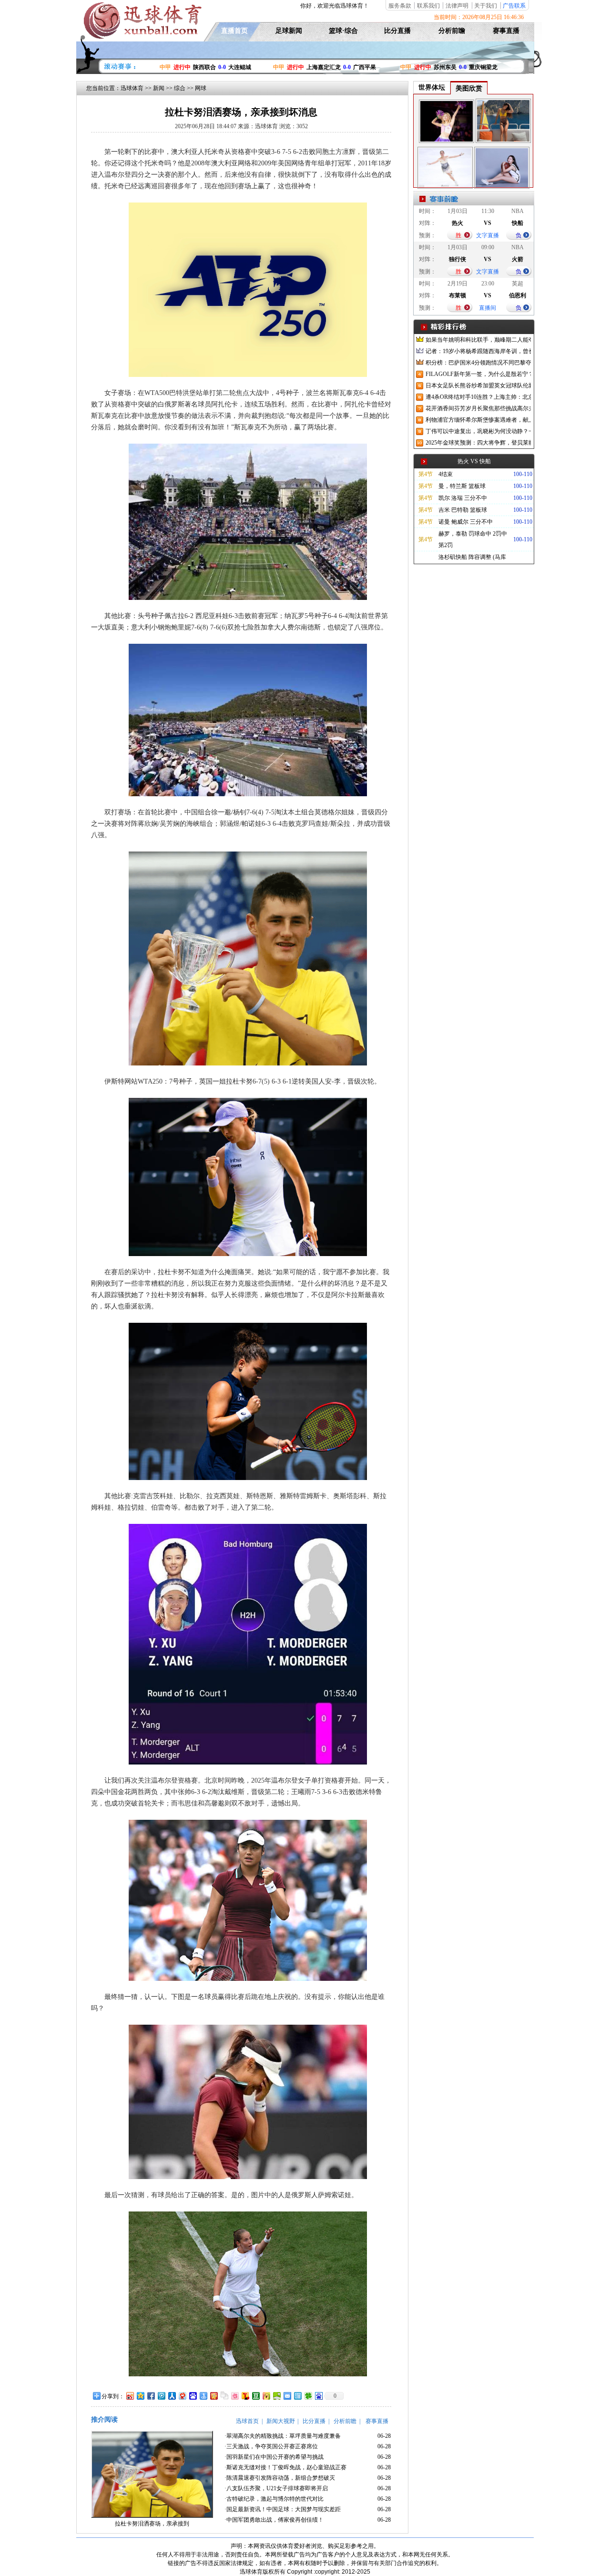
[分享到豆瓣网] (255, 2396)
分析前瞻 (452, 31)
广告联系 (514, 6)
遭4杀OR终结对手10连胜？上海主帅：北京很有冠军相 (478, 397)
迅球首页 (247, 2421)
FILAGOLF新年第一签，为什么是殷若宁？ (478, 374)
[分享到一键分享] (203, 2396)
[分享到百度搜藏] (193, 2396)
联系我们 (428, 6)
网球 (201, 88)
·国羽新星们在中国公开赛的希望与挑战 (274, 2457)
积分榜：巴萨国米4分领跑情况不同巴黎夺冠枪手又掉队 (478, 363)
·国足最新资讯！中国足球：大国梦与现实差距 (283, 2509)
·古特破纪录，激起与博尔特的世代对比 (274, 2499)
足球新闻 (289, 31)
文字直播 (488, 235)
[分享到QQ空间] (140, 2396)
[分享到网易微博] (182, 2396)
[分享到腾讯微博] (161, 2396)
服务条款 (400, 6)
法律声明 (457, 6)
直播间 (488, 308)
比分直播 (397, 31)
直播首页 (234, 31)
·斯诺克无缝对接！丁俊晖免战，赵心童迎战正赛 (285, 2467)
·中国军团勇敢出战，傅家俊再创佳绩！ (274, 2520)
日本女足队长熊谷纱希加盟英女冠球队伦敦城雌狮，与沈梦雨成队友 (478, 385)
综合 (180, 88)
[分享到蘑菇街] (266, 2396)
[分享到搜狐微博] (245, 2396)
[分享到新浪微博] (130, 2396)
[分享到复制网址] (224, 2396)
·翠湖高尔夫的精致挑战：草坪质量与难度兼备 (283, 2436)
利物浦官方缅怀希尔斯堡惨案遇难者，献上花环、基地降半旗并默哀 (478, 420)
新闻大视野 (281, 2421)
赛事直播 (506, 31)
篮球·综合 (343, 31)
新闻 (159, 88)
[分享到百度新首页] (318, 2396)
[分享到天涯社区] (297, 2396)
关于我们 (486, 6)
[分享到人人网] (172, 2396)
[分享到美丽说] (234, 2396)
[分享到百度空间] (276, 2396)
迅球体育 (132, 88)
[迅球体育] (142, 37)
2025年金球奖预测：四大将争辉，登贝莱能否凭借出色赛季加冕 (478, 443)
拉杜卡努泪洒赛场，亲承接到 (152, 2524)
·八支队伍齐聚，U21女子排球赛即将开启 (276, 2488)
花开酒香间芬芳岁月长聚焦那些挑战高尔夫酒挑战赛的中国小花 (478, 408)
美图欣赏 (469, 88)
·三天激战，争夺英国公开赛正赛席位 (271, 2446)
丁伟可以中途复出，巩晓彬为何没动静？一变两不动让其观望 (478, 431)
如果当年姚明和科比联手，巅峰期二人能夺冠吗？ (478, 340)
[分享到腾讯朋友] (308, 2396)
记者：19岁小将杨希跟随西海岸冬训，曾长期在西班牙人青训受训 (478, 351)
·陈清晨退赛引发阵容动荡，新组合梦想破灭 (280, 2478)
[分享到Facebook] (151, 2396)
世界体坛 (432, 87)
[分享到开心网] (213, 2396)
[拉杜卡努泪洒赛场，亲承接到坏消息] (152, 2516)
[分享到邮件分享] (287, 2396)
